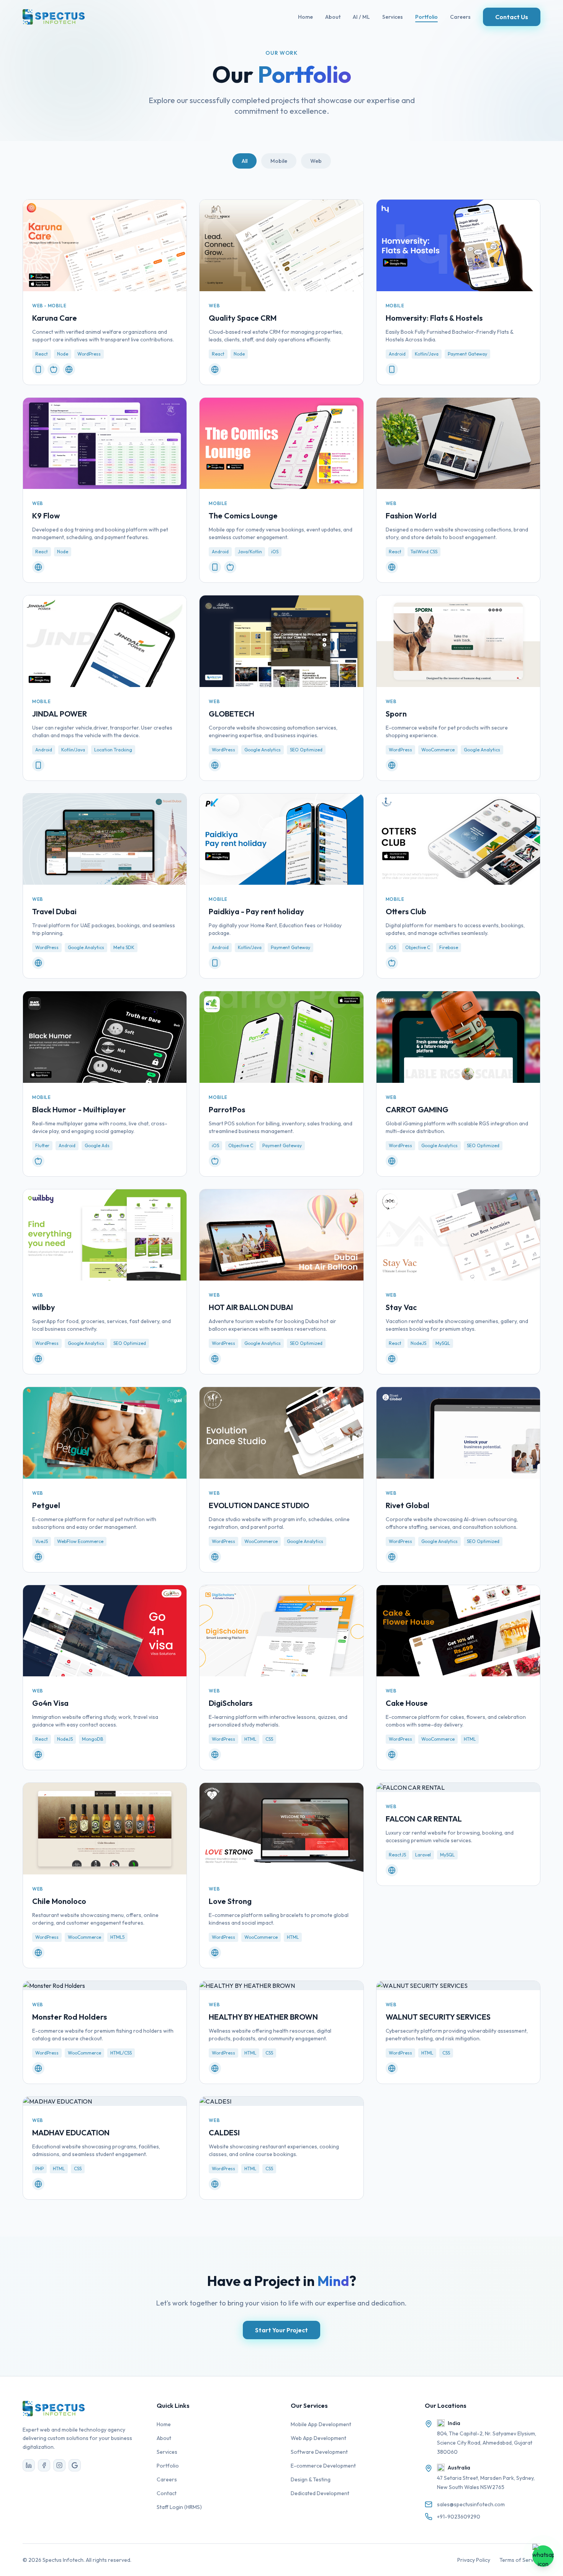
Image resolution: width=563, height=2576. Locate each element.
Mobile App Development (321, 2424)
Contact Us (512, 17)
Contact (167, 2493)
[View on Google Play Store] (38, 369)
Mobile (279, 161)
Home (305, 17)
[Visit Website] (69, 369)
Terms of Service (520, 2560)
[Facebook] (44, 2465)
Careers (460, 17)
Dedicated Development (320, 2493)
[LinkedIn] (29, 2465)
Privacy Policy (474, 2560)
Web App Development (318, 2438)
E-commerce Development (323, 2466)
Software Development (319, 2452)
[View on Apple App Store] (54, 369)
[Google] (75, 2465)
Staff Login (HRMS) (179, 2507)
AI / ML (361, 17)
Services (393, 17)
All (245, 161)
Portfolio (426, 17)
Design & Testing (311, 2479)
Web (316, 161)
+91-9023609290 (459, 2517)
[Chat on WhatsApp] (543, 2556)
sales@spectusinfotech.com (471, 2504)
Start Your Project (281, 2330)
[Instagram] (59, 2465)
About (333, 17)
